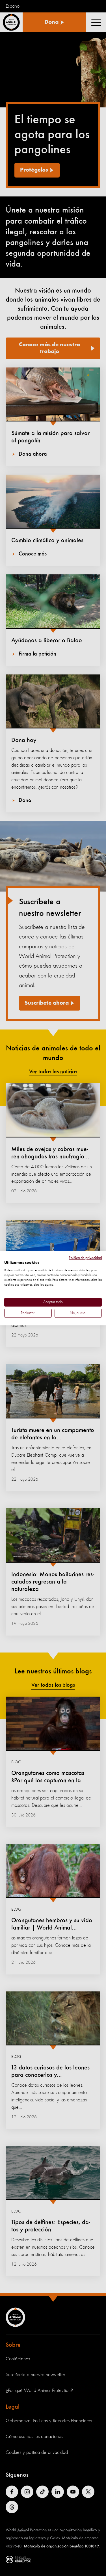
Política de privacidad (85, 1258)
